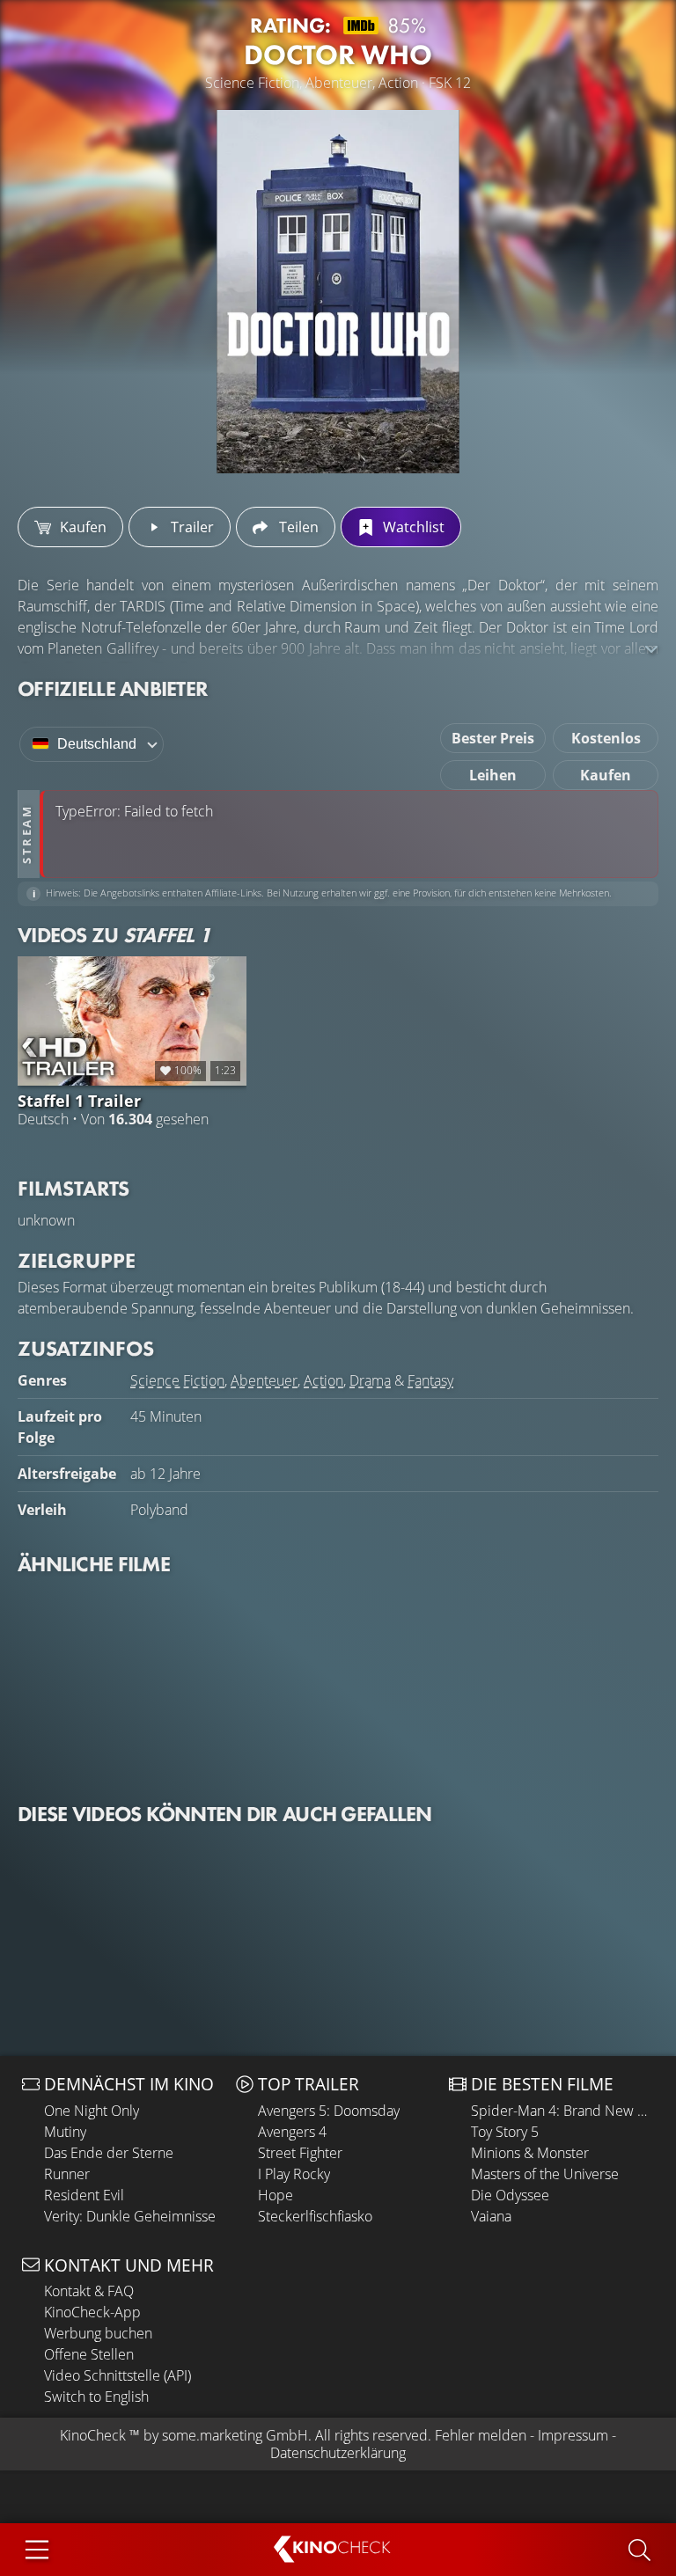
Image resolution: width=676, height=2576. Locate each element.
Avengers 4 (292, 2132)
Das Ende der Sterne (109, 2153)
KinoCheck (93, 2435)
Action (323, 1380)
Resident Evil (84, 2195)
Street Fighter (300, 2153)
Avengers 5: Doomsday (329, 2111)
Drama (370, 1380)
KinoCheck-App (92, 2312)
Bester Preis (493, 738)
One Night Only (92, 2111)
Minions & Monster (530, 2153)
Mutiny (65, 2132)
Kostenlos (606, 738)
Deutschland (97, 744)
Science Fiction (177, 1380)
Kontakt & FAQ (89, 2291)
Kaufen (606, 775)
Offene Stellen (89, 2354)
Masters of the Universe (545, 2174)
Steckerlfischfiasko (315, 2216)
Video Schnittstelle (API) (118, 2375)
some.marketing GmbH (235, 2435)
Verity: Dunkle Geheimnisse (130, 2216)
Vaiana (491, 2216)
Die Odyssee (510, 2195)
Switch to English (96, 2397)
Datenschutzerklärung (338, 2453)
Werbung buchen (98, 2333)
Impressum (573, 2435)
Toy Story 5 (505, 2132)
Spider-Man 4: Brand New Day (562, 2111)
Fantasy (430, 1380)
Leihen (493, 775)
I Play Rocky (294, 2174)
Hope (276, 2195)
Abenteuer (264, 1380)
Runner (67, 2174)
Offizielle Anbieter (113, 688)
